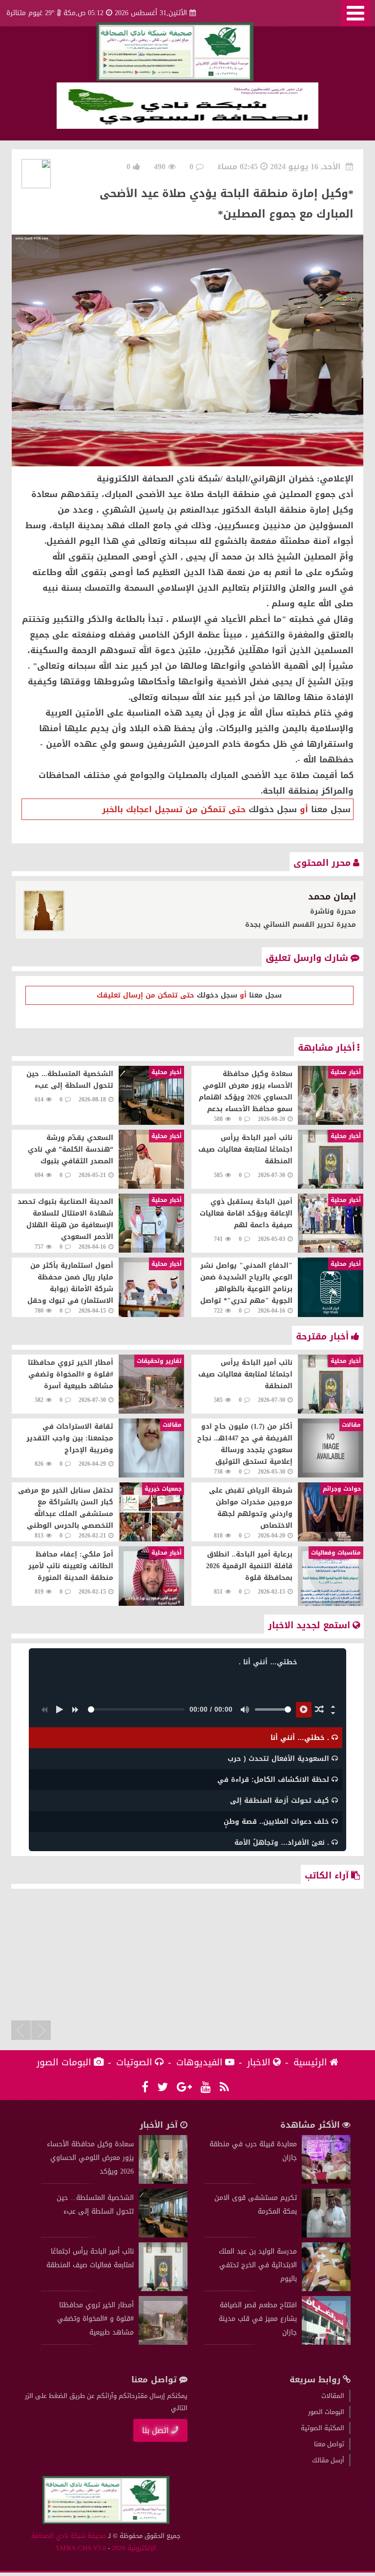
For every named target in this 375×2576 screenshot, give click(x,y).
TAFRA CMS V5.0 (81, 2548)
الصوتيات (134, 2062)
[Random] (319, 1710)
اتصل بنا (156, 2430)
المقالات (333, 2396)
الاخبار (259, 2062)
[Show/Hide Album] (333, 1706)
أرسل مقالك (328, 2460)
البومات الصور (64, 2062)
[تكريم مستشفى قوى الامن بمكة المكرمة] (326, 2235)
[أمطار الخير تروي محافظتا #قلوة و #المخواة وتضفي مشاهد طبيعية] (163, 2343)
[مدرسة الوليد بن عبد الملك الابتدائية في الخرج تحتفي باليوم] (326, 2289)
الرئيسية (310, 2062)
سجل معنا (331, 809)
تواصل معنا (329, 2444)
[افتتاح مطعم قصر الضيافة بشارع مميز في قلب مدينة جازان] (326, 2343)
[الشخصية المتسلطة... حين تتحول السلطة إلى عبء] (163, 2235)
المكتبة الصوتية (323, 2428)
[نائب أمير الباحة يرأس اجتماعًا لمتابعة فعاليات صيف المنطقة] (163, 2289)
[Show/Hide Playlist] (333, 1713)
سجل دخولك (273, 809)
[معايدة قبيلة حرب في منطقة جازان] (326, 2182)
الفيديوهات (199, 2062)
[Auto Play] (304, 1710)
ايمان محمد (332, 897)
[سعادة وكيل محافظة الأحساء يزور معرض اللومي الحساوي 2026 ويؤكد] (163, 2182)
